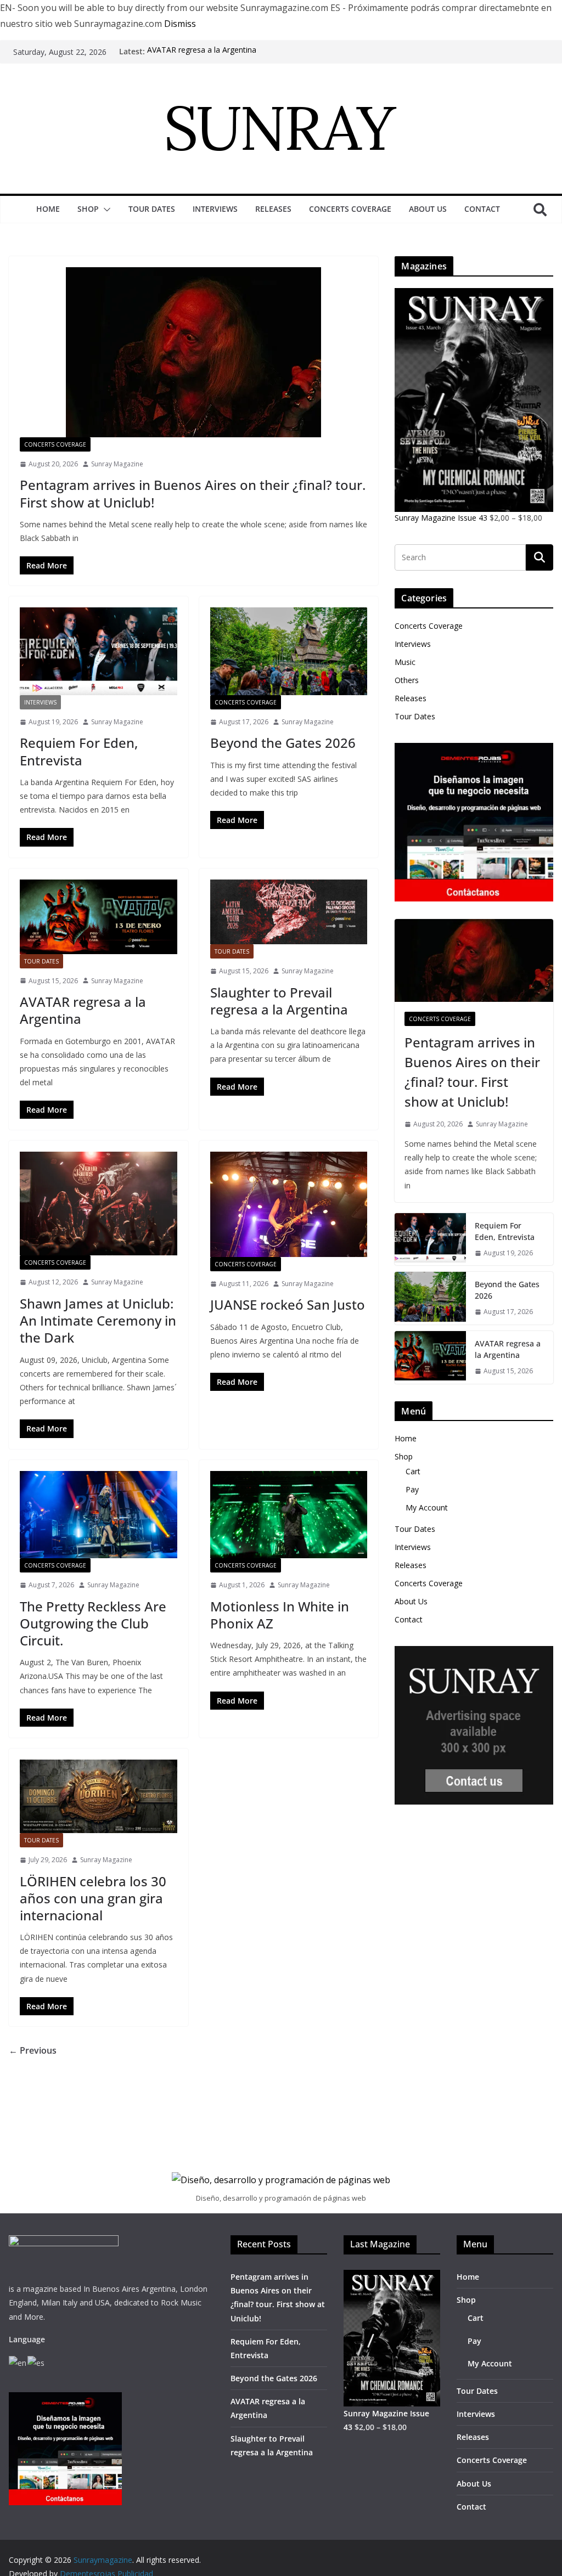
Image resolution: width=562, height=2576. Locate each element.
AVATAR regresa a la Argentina (202, 51)
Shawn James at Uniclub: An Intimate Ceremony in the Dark (98, 1320)
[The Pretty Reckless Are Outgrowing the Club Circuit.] (99, 1515)
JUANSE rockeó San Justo (288, 1304)
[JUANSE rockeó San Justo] (289, 1204)
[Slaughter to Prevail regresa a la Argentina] (289, 912)
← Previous (33, 2050)
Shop (88, 209)
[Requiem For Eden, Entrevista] (99, 651)
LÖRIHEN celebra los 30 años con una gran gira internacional (93, 1898)
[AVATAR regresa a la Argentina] (99, 917)
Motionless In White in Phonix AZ (280, 1615)
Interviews (215, 209)
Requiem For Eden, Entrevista (79, 751)
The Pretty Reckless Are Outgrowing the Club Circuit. (93, 1623)
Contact (482, 209)
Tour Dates (152, 209)
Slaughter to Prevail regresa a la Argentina (279, 1001)
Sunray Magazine (117, 464)
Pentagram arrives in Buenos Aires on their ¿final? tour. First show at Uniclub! (193, 493)
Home (48, 209)
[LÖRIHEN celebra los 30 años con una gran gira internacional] (99, 1796)
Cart (413, 1471)
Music (405, 662)
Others (407, 680)
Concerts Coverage (350, 209)
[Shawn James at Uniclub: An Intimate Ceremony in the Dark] (99, 1204)
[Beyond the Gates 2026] (289, 651)
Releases (273, 209)
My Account (427, 1507)
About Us (428, 209)
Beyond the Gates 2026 (283, 743)
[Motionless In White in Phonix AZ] (289, 1515)
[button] (105, 210)
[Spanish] (36, 2362)
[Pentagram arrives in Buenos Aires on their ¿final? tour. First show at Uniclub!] (193, 352)
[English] (18, 2362)
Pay (412, 1489)
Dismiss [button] (180, 24)
